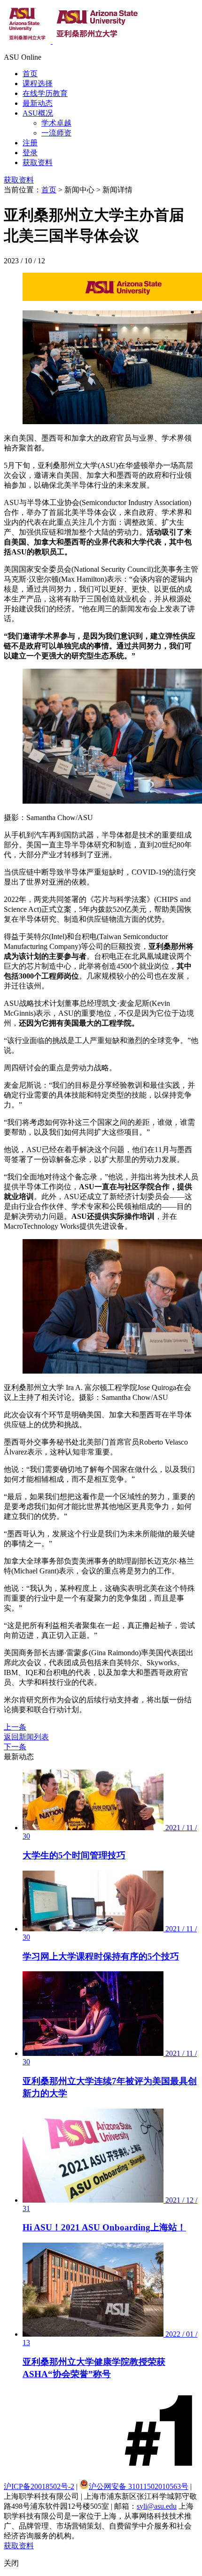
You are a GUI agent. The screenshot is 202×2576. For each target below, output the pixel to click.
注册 (30, 143)
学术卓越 (56, 123)
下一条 (15, 1747)
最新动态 (38, 103)
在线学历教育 (45, 93)
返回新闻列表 (26, 1737)
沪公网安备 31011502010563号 (139, 2486)
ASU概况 (38, 113)
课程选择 (38, 83)
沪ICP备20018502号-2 (39, 2486)
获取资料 (38, 162)
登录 (30, 153)
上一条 (15, 1727)
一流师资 (56, 133)
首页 (30, 74)
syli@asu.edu (157, 2506)
